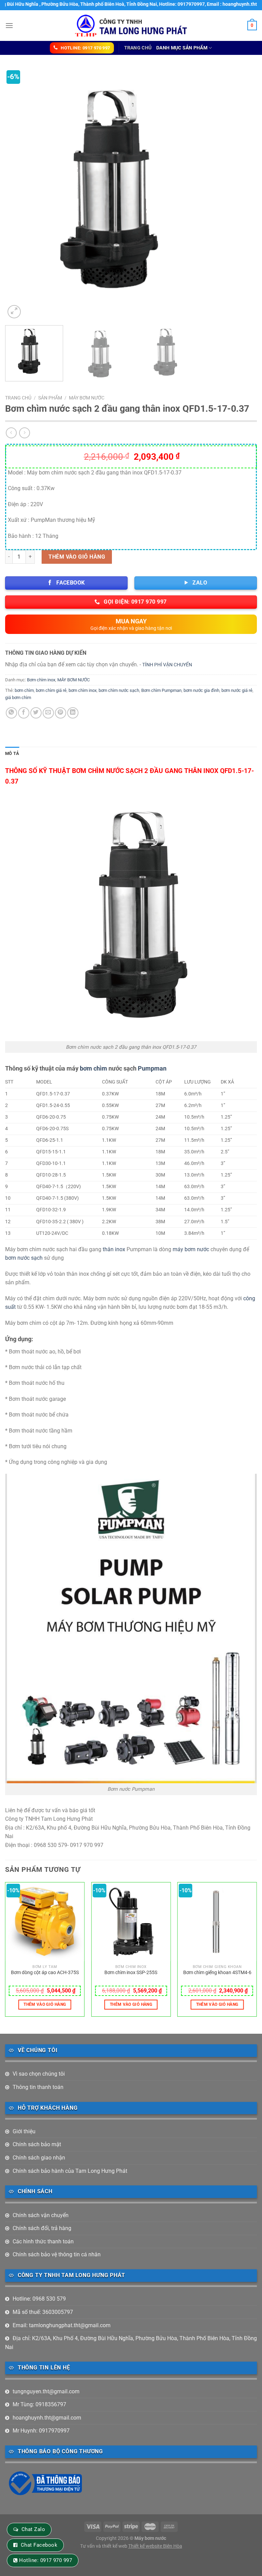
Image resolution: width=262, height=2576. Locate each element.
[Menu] (9, 25)
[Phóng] (14, 312)
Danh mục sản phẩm (182, 48)
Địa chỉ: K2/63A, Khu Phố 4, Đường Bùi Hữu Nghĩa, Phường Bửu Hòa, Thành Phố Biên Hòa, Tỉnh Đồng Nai (131, 2343)
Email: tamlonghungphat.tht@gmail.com (62, 2325)
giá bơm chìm (18, 698)
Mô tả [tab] (12, 753)
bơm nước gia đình (201, 690)
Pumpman (152, 1068)
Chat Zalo (33, 2529)
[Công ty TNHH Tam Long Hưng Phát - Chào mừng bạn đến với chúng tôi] (131, 25)
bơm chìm (24, 690)
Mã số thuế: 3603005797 (43, 2312)
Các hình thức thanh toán (43, 2241)
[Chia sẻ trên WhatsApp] (11, 713)
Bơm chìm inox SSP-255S (131, 1973)
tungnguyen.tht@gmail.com (46, 2391)
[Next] (243, 194)
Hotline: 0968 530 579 (39, 2299)
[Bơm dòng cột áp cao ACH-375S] (45, 1922)
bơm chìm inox (83, 690)
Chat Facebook (39, 2545)
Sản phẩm (50, 398)
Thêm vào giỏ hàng (77, 557)
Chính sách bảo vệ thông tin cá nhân (57, 2254)
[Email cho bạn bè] (48, 713)
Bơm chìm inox (41, 680)
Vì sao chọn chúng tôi (39, 2074)
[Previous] (19, 194)
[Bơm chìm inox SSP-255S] (131, 1922)
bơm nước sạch (24, 1258)
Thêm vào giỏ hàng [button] (45, 2004)
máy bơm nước (191, 1249)
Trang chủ (138, 48)
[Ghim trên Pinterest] (61, 713)
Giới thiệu (24, 2131)
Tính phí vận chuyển (167, 665)
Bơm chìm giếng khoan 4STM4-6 (217, 1973)
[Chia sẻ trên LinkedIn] (73, 713)
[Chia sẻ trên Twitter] (36, 713)
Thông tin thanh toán (38, 2087)
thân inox (114, 1249)
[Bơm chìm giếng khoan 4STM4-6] (217, 1922)
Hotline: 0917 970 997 (46, 2560)
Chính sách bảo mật (37, 2144)
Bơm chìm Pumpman (161, 690)
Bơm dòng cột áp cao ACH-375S (45, 1973)
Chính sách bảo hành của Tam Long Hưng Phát (70, 2171)
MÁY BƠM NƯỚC (87, 398)
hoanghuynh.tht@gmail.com (47, 2418)
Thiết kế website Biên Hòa (155, 2546)
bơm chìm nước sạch (119, 690)
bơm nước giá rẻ (237, 690)
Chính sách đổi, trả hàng (42, 2228)
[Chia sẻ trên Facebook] (24, 713)
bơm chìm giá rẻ (51, 690)
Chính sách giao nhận (39, 2158)
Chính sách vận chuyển (41, 2215)
